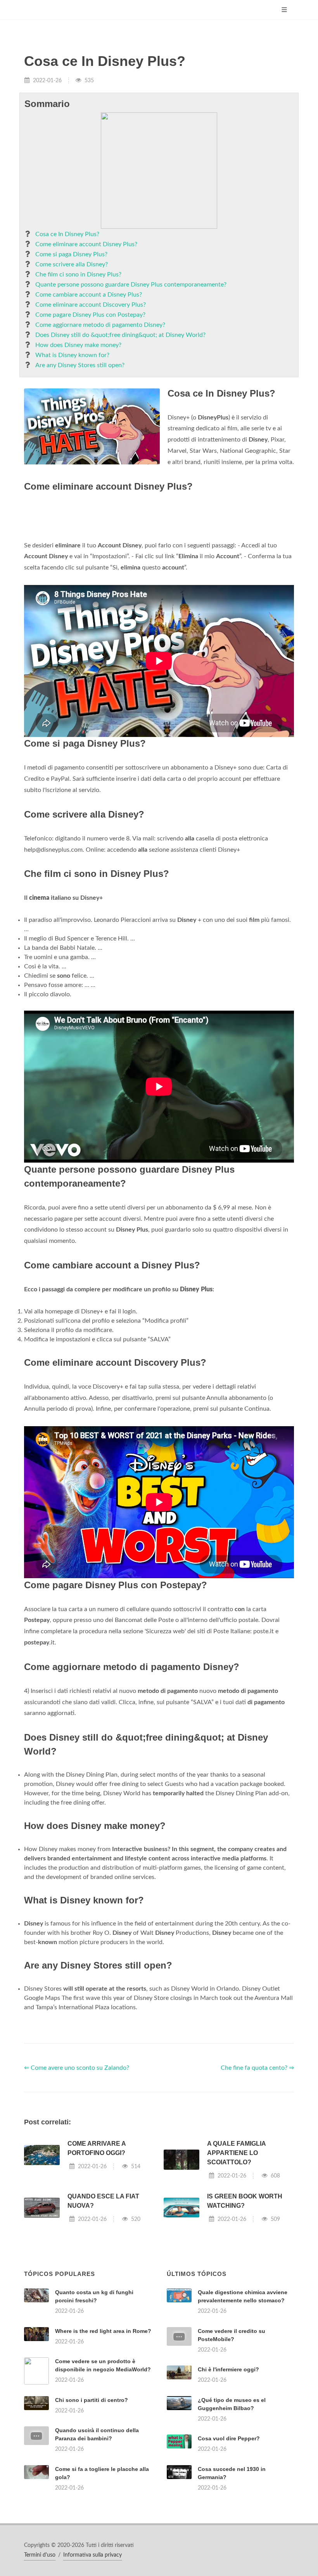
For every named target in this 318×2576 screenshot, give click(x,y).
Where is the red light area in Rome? (103, 2428)
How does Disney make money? (78, 345)
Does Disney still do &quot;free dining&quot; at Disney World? (120, 335)
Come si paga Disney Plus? (71, 254)
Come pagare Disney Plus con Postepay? (90, 315)
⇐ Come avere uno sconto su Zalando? (77, 2165)
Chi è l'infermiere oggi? (228, 2466)
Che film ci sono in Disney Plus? (78, 274)
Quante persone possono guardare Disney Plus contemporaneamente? (131, 285)
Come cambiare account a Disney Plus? (89, 295)
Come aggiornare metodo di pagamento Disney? (100, 325)
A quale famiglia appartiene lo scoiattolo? (236, 2250)
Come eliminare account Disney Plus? (86, 244)
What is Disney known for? (72, 355)
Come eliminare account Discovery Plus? (91, 305)
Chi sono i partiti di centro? (92, 2497)
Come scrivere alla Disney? (72, 264)
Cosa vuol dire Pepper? (229, 2535)
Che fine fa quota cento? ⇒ (257, 2165)
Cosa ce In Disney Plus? (67, 234)
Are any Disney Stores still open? (80, 365)
